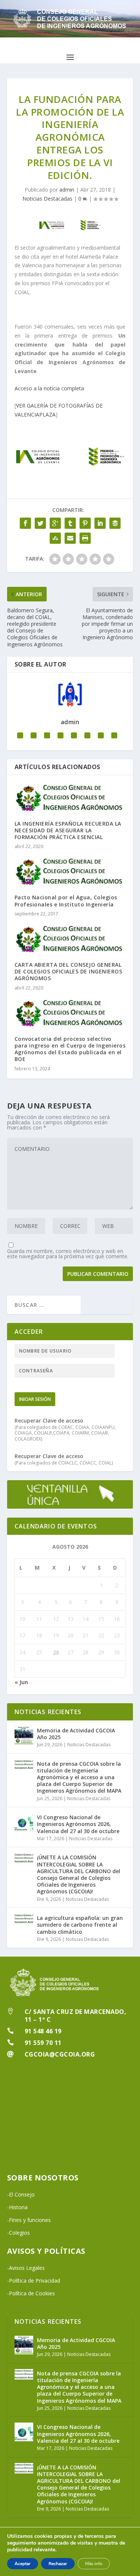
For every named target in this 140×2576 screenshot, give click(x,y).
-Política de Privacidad (34, 2281)
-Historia (17, 2207)
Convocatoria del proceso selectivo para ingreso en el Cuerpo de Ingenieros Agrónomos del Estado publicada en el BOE (70, 1049)
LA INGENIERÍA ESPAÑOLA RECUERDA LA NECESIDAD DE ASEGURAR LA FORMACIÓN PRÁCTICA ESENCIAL (68, 830)
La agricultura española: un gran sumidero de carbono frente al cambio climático (80, 1925)
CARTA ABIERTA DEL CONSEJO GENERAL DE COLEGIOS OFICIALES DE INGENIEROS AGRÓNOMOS (69, 971)
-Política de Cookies (31, 2293)
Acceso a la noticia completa (49, 388)
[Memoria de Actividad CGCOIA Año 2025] (24, 1735)
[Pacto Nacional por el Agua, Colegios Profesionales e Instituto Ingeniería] (70, 871)
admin (67, 190)
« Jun (21, 1682)
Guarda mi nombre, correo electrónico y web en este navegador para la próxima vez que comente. (68, 1254)
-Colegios (18, 2233)
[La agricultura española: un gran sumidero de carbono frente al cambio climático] (24, 1923)
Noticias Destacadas (47, 199)
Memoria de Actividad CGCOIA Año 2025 (76, 1734)
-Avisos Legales (26, 2268)
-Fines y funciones (29, 2220)
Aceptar (23, 2564)
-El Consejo (21, 2194)
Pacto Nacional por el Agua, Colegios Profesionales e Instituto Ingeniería (66, 901)
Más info (94, 2564)
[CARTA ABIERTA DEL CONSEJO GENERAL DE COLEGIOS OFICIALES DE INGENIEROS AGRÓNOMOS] (70, 939)
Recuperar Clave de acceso (49, 1420)
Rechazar (58, 2564)
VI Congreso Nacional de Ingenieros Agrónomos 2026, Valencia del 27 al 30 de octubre (78, 1824)
